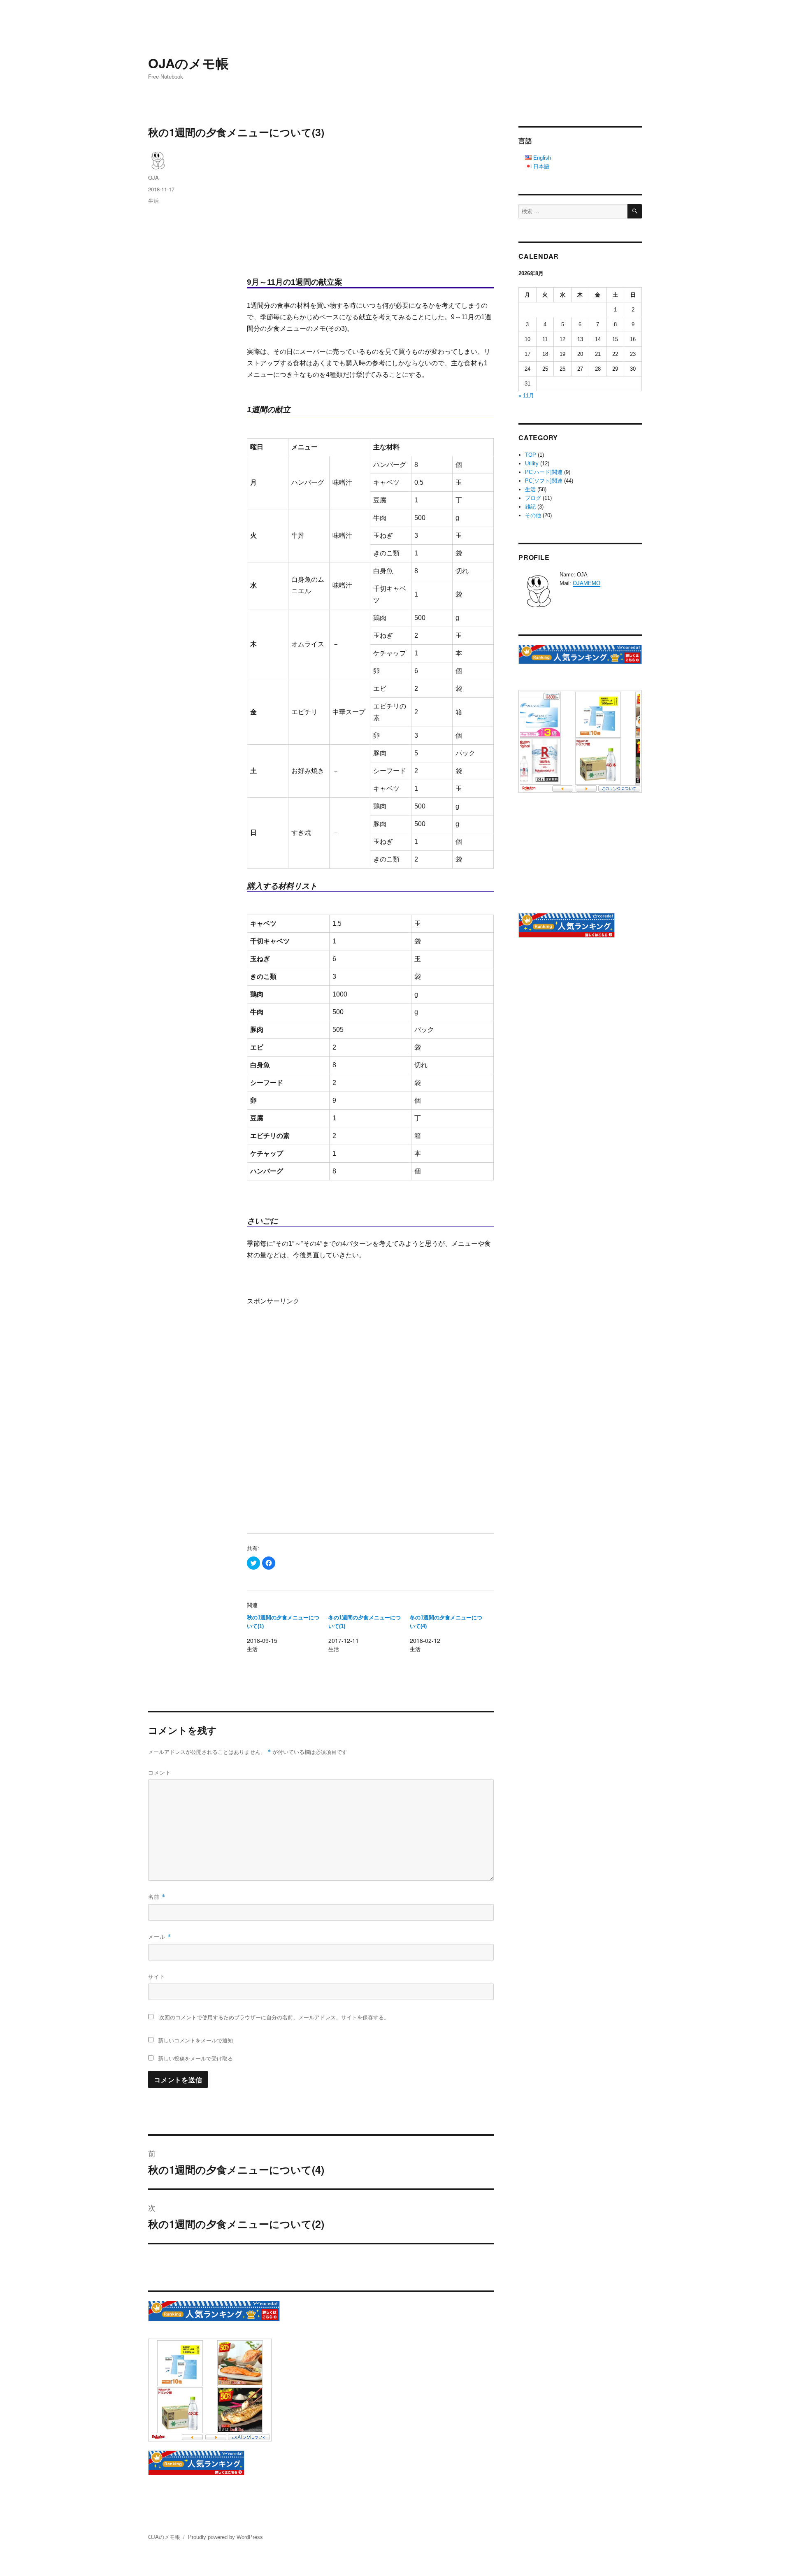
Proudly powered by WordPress (225, 2537)
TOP (531, 455)
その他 (533, 515)
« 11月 (526, 396)
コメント (160, 1772)
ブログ (533, 498)
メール (160, 1936)
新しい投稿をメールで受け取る (195, 2058)
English (542, 158)
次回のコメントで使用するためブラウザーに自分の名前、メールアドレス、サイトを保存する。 (274, 2017)
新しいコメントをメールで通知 (195, 2040)
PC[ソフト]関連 (544, 481)
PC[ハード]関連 (544, 472)
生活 (153, 201)
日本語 (541, 166)
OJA (153, 178)
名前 (157, 1897)
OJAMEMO (587, 583)
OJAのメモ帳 (188, 63)
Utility (532, 463)
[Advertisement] (372, 208)
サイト (157, 1976)
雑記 (530, 507)
